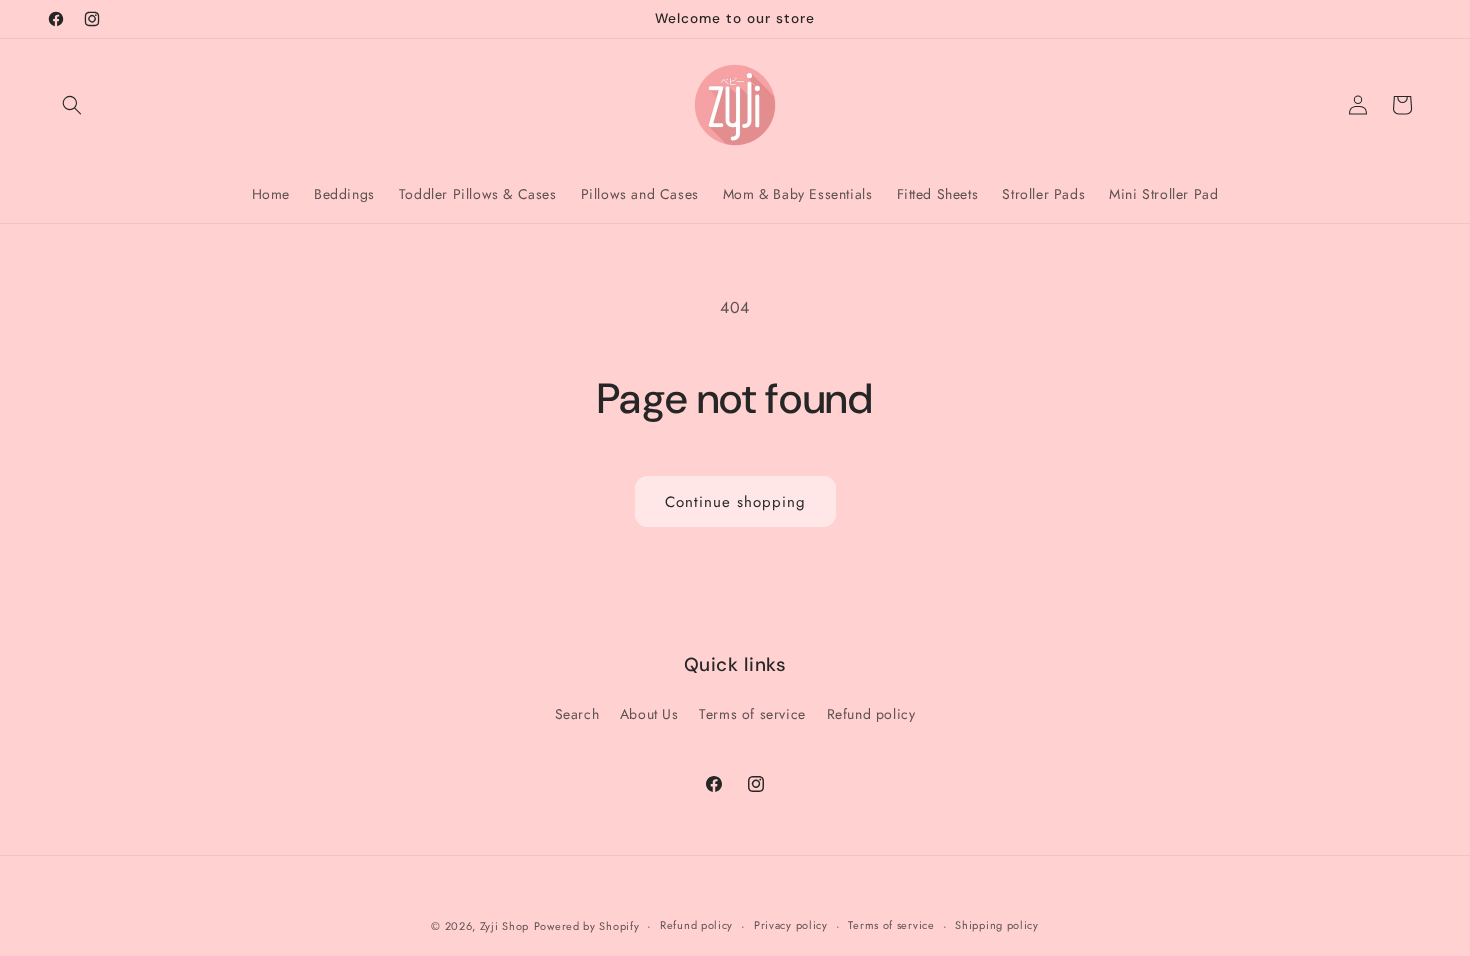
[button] (72, 105)
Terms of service (752, 714)
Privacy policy (791, 925)
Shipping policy (997, 925)
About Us (649, 714)
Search (577, 714)
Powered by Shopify (587, 926)
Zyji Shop (504, 926)
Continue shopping (735, 502)
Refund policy (871, 714)
